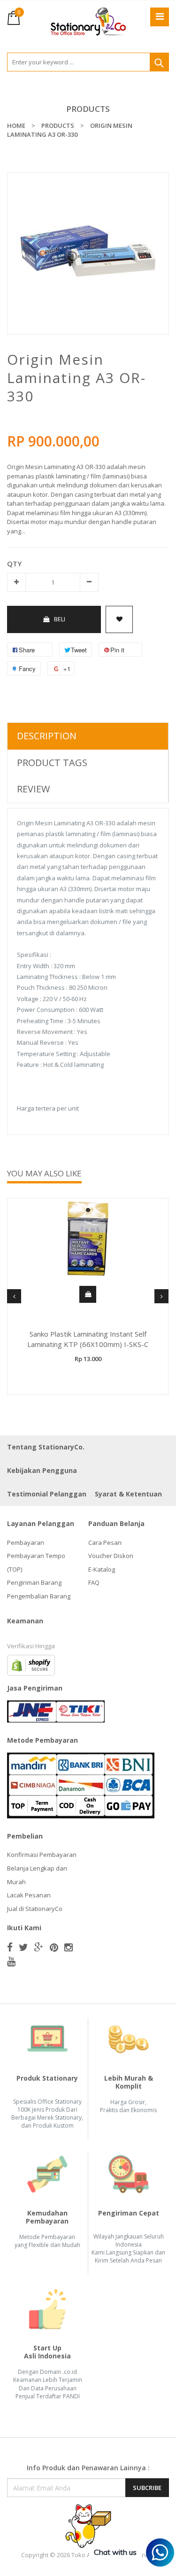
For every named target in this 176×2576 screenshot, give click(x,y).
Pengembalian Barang (39, 1596)
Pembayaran (26, 1542)
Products (88, 109)
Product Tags (52, 763)
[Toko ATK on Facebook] (10, 1947)
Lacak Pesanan (29, 1895)
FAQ (94, 1582)
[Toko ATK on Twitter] (23, 1947)
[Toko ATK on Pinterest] (54, 1947)
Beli (60, 619)
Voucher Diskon (111, 1556)
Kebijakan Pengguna (42, 1470)
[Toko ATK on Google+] (39, 1947)
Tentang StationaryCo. (46, 1447)
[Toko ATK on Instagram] (69, 1947)
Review (33, 789)
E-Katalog (102, 1569)
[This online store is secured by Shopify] (31, 1665)
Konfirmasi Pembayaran (42, 1855)
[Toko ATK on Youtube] (11, 1961)
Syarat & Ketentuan (128, 1494)
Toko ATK (84, 2555)
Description (47, 736)
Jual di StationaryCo (35, 1909)
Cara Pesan (105, 1542)
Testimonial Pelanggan (47, 1494)
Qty (14, 564)
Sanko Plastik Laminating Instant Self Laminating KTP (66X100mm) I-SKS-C (88, 1339)
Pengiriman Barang (34, 1582)
